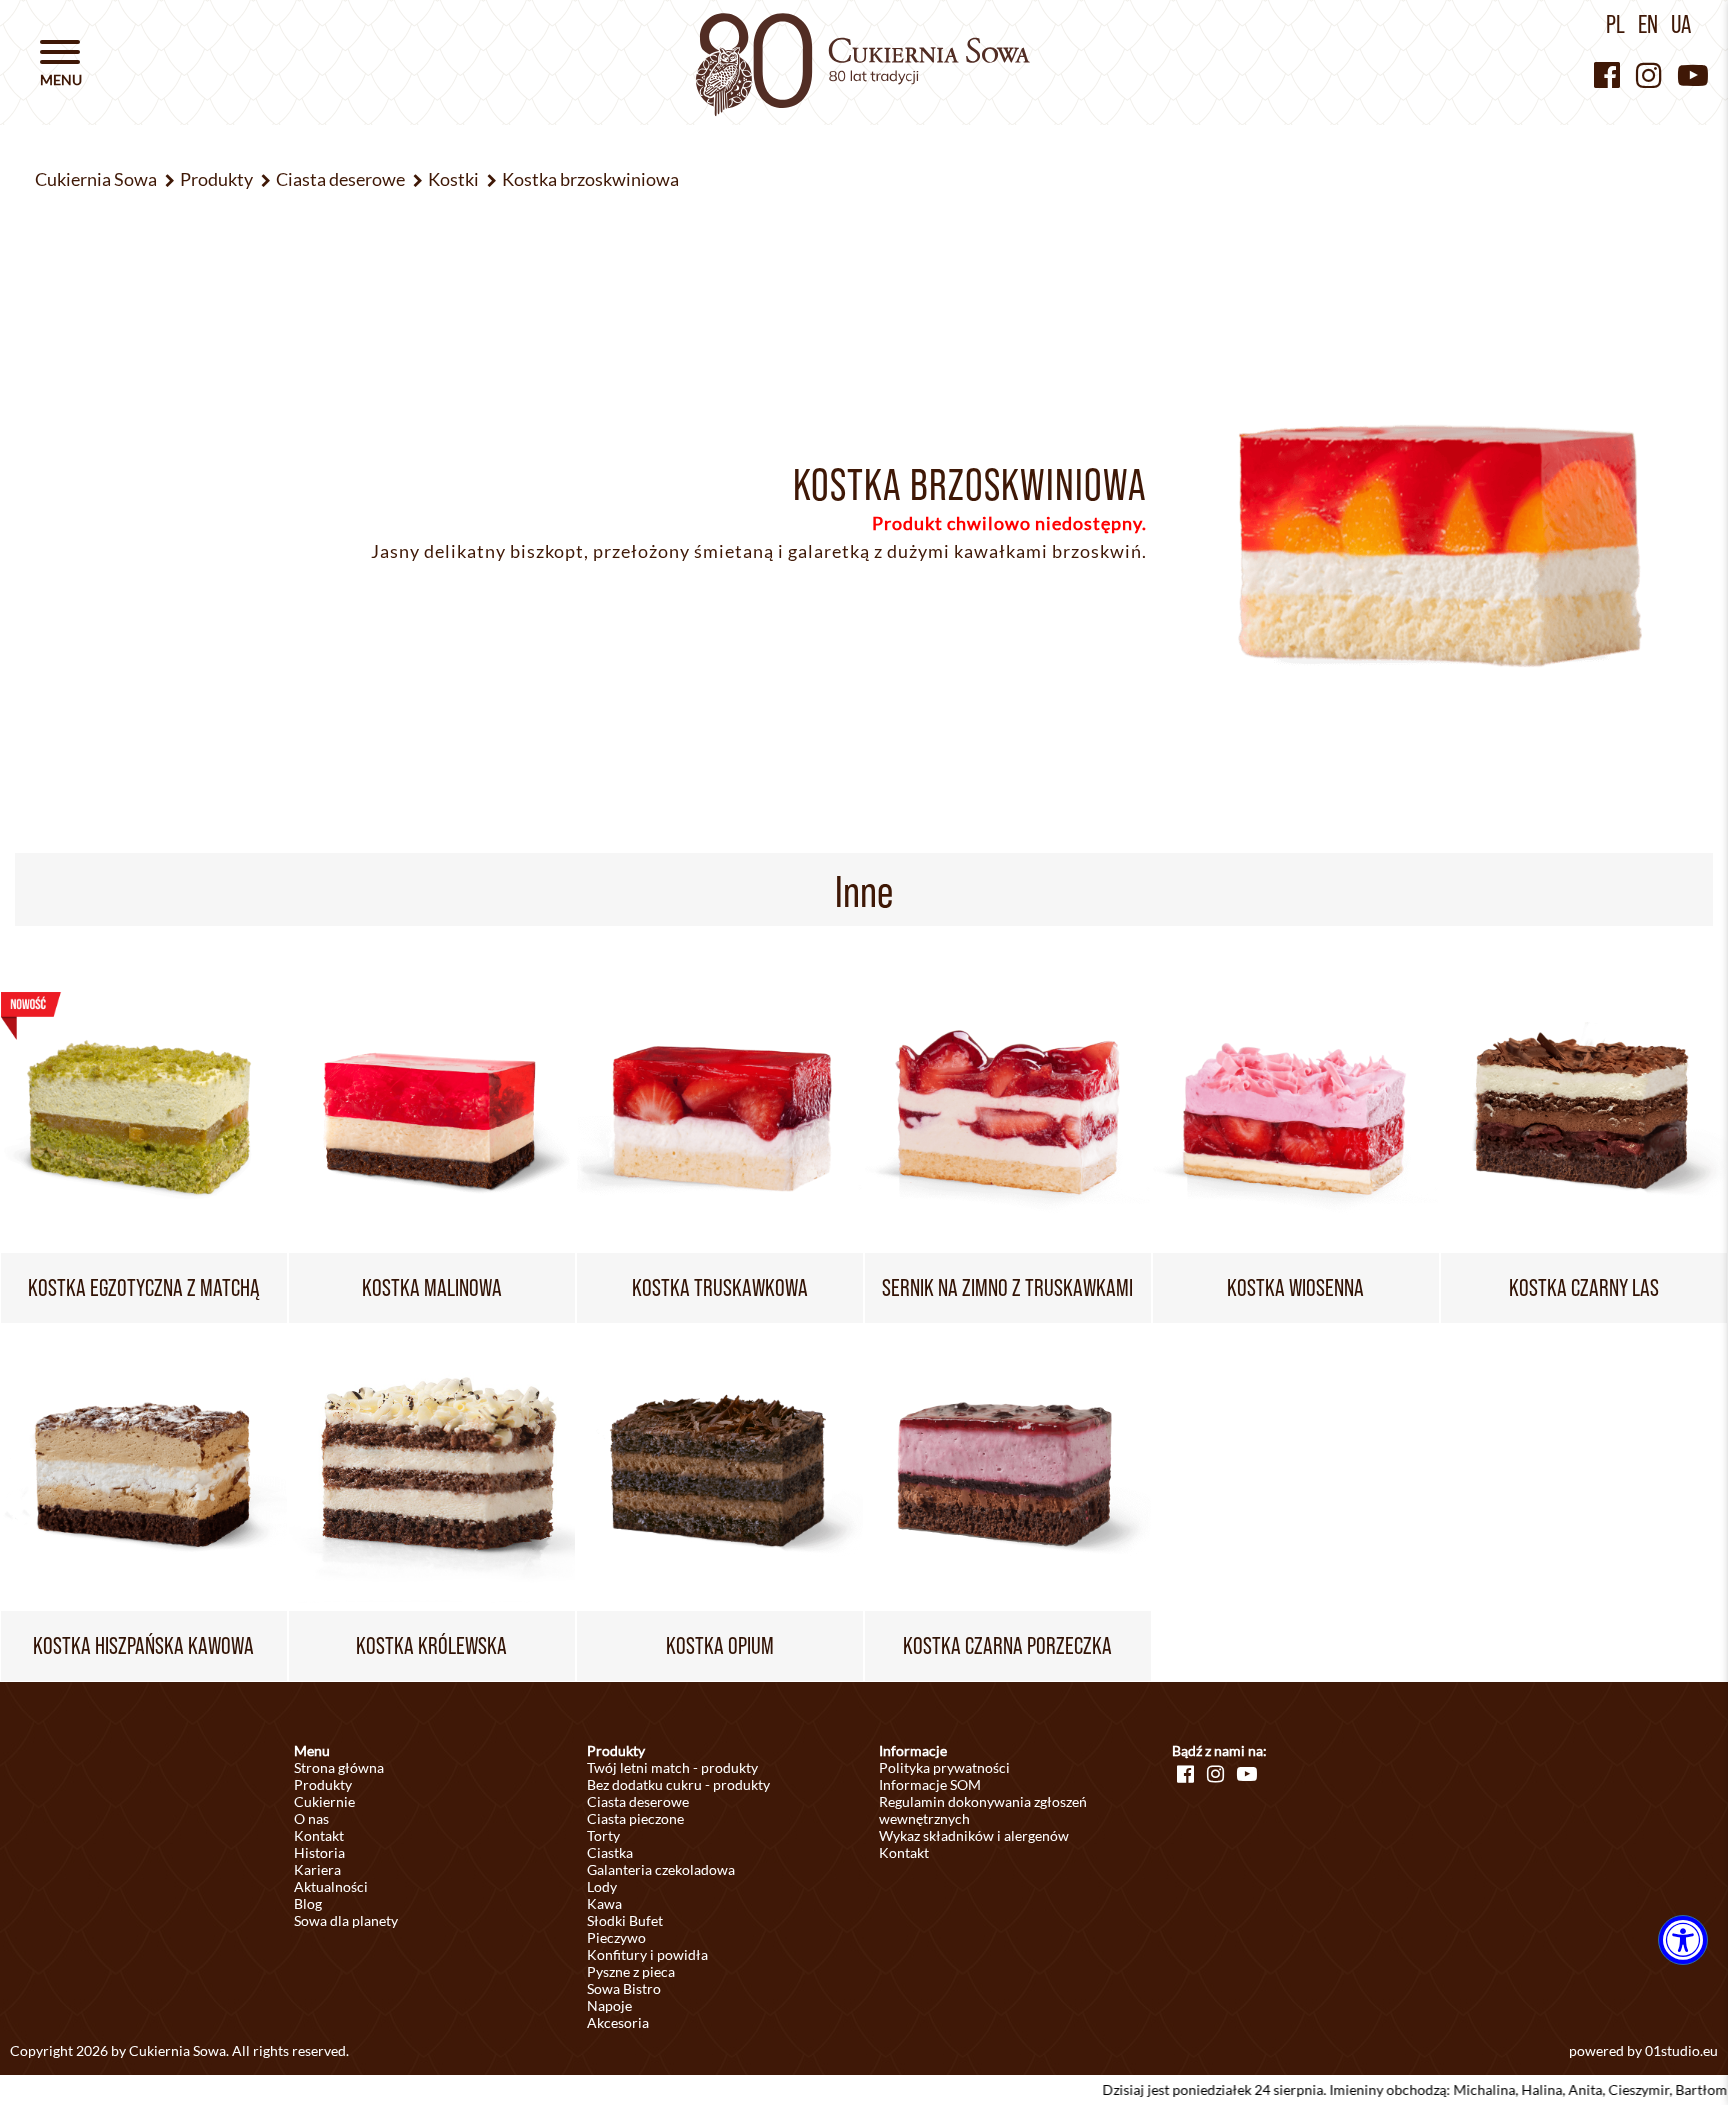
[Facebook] (1607, 74)
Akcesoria (618, 2022)
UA (1681, 24)
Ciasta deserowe (638, 1801)
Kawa (604, 1903)
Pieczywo (616, 1937)
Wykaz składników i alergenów (974, 1835)
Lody (602, 1886)
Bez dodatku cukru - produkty (678, 1784)
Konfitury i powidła (647, 1954)
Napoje (609, 2005)
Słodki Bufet (625, 1920)
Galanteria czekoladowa (661, 1869)
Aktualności (331, 1886)
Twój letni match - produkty (672, 1767)
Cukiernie (324, 1801)
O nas (311, 1818)
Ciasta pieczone (635, 1818)
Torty (603, 1835)
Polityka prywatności (944, 1767)
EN (1648, 24)
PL (1615, 24)
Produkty (323, 1784)
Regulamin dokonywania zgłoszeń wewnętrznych (983, 1810)
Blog (308, 1903)
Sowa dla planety (346, 1920)
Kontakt (319, 1835)
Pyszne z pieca (631, 1971)
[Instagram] (1649, 74)
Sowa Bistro (624, 1988)
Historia (319, 1852)
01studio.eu (1681, 2050)
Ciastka (610, 1852)
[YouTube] (1693, 74)
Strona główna (339, 1767)
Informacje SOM (930, 1784)
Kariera (317, 1869)
